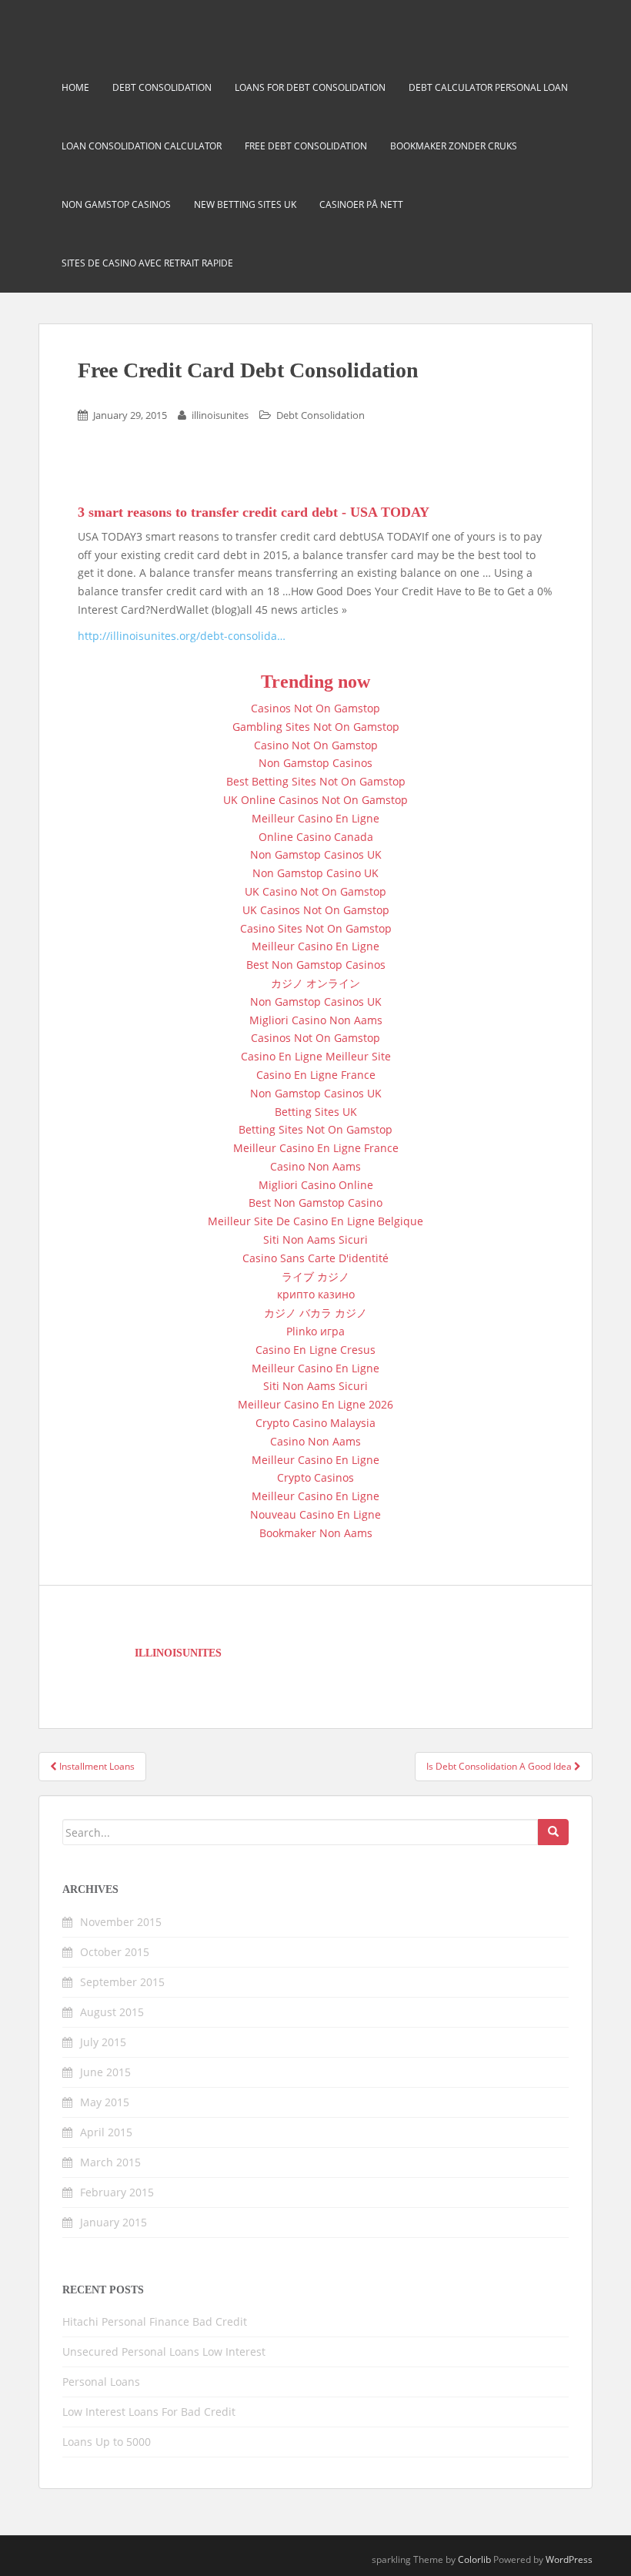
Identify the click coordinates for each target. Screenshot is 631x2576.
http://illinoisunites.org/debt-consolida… (182, 636)
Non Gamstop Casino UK (315, 873)
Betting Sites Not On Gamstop (315, 1129)
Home (75, 87)
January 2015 (114, 2222)
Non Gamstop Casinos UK (316, 854)
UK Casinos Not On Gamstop (316, 910)
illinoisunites (220, 415)
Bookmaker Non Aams (316, 1533)
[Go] (553, 1832)
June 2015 (105, 2072)
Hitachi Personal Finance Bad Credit (155, 2321)
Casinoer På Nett (361, 204)
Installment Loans (96, 1766)
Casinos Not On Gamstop (315, 708)
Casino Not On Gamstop (316, 745)
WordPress (569, 2559)
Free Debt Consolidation (306, 146)
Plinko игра (315, 1331)
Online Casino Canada (316, 837)
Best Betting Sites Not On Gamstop (316, 781)
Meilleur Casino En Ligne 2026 (315, 1404)
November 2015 (121, 1922)
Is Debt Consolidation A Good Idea (500, 1766)
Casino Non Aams (315, 1166)
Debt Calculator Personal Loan (488, 87)
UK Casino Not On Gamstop (315, 891)
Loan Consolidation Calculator (142, 146)
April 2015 (106, 2132)
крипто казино (316, 1294)
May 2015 (105, 2102)
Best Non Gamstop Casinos (316, 965)
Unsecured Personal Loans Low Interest (164, 2352)
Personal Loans (101, 2382)
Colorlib (474, 2559)
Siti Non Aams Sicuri (315, 1239)
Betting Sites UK (316, 1112)
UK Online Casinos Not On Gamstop (315, 800)
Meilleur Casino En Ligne (315, 818)
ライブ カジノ (315, 1276)
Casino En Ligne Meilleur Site (316, 1056)
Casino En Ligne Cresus (315, 1350)
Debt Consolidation (162, 87)
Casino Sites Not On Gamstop (316, 928)
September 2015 (122, 1982)
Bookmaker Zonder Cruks (454, 146)
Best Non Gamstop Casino (315, 1203)
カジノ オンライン (315, 983)
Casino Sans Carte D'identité (315, 1258)
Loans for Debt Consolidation (310, 87)
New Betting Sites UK (245, 204)
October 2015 (115, 1952)
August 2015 (112, 2012)
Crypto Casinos (315, 1477)
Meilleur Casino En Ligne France (316, 1148)
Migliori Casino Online (316, 1185)
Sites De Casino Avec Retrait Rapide (147, 263)
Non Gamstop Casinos (116, 204)
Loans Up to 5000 (107, 2442)
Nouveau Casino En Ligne (315, 1514)
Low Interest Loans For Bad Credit (149, 2412)
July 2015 (103, 2042)
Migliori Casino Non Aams (316, 1020)
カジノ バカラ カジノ (315, 1313)
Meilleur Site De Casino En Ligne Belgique (315, 1221)
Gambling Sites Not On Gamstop (316, 727)
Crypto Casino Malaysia (315, 1423)
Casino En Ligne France (316, 1075)
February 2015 (117, 2192)
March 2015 (110, 2162)
